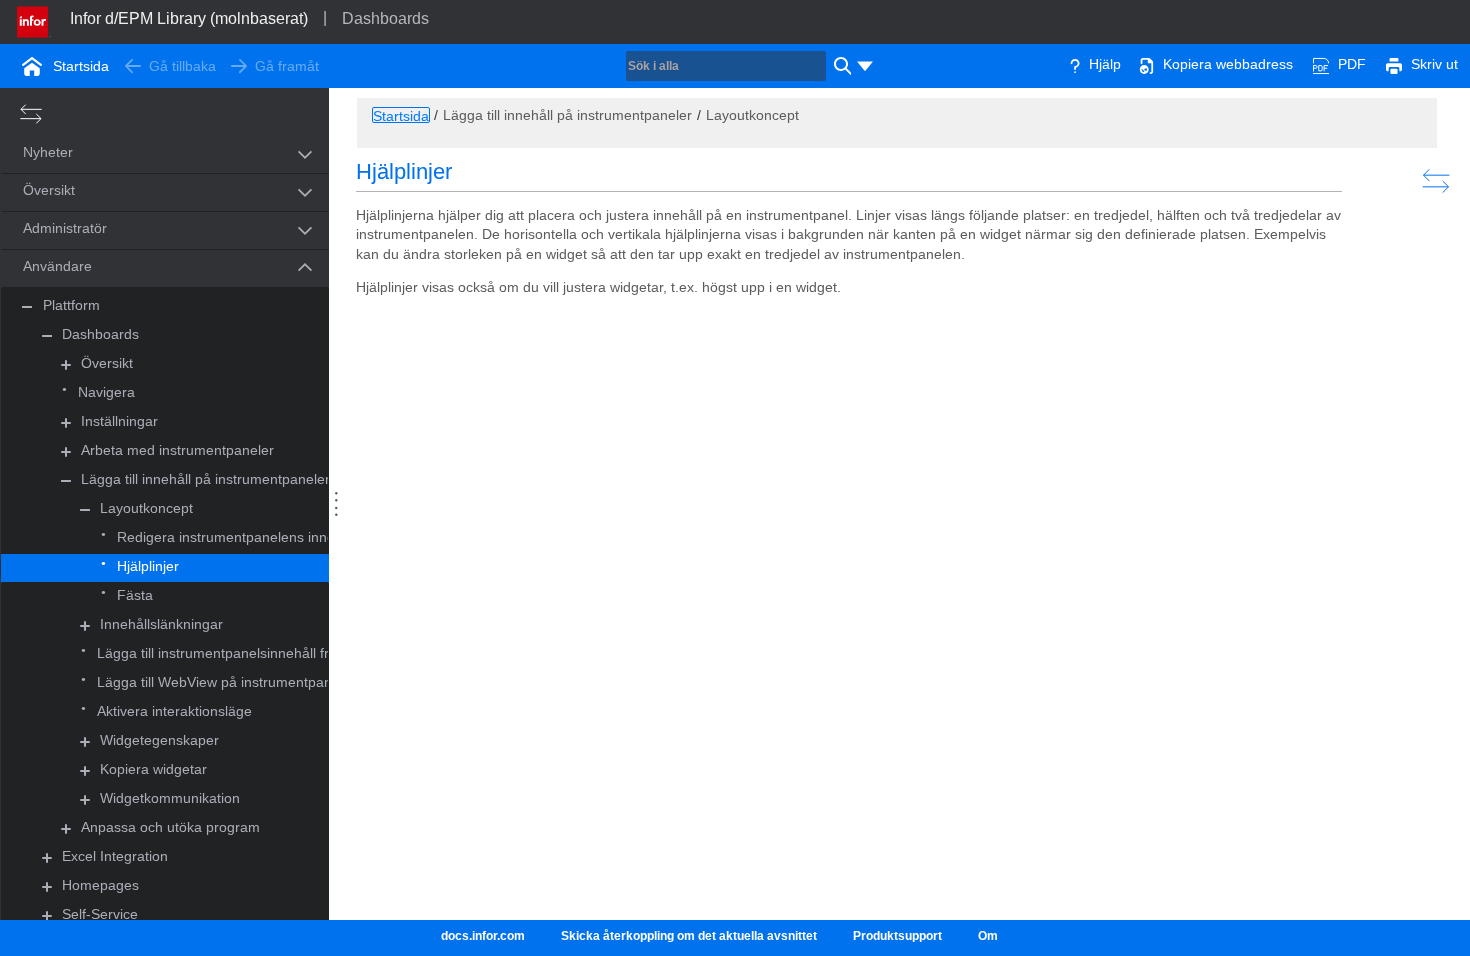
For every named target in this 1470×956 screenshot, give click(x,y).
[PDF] (1321, 64)
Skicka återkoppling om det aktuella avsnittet (689, 936)
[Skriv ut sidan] (1394, 64)
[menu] (865, 66)
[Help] (1075, 64)
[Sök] (840, 66)
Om (988, 936)
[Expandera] (66, 364)
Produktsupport (897, 936)
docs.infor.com (483, 936)
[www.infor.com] (34, 20)
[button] (142, 153)
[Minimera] (27, 306)
